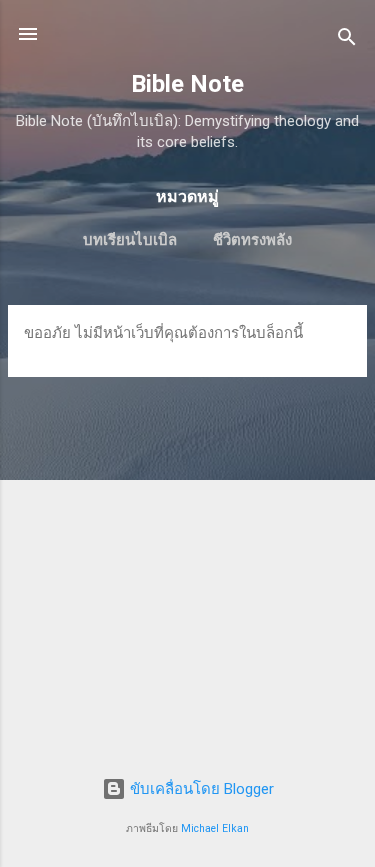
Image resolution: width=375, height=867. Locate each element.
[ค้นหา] (347, 40)
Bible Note (187, 84)
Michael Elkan (215, 828)
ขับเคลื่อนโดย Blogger (200, 789)
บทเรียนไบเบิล (130, 240)
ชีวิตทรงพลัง (252, 240)
